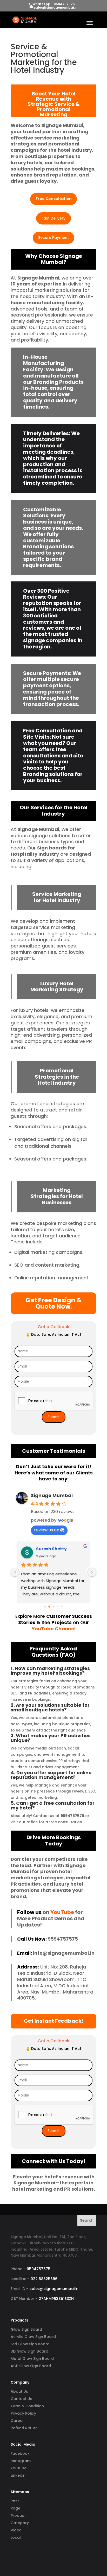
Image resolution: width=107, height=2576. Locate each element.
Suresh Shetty (51, 1549)
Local (16, 2537)
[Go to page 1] (49, 1607)
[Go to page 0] (45, 1607)
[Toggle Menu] (90, 23)
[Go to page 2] (54, 1607)
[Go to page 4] (62, 1607)
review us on (47, 1530)
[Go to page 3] (58, 1607)
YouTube (62, 1912)
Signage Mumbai (52, 1495)
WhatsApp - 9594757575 (54, 4)
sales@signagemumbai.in (54, 2289)
